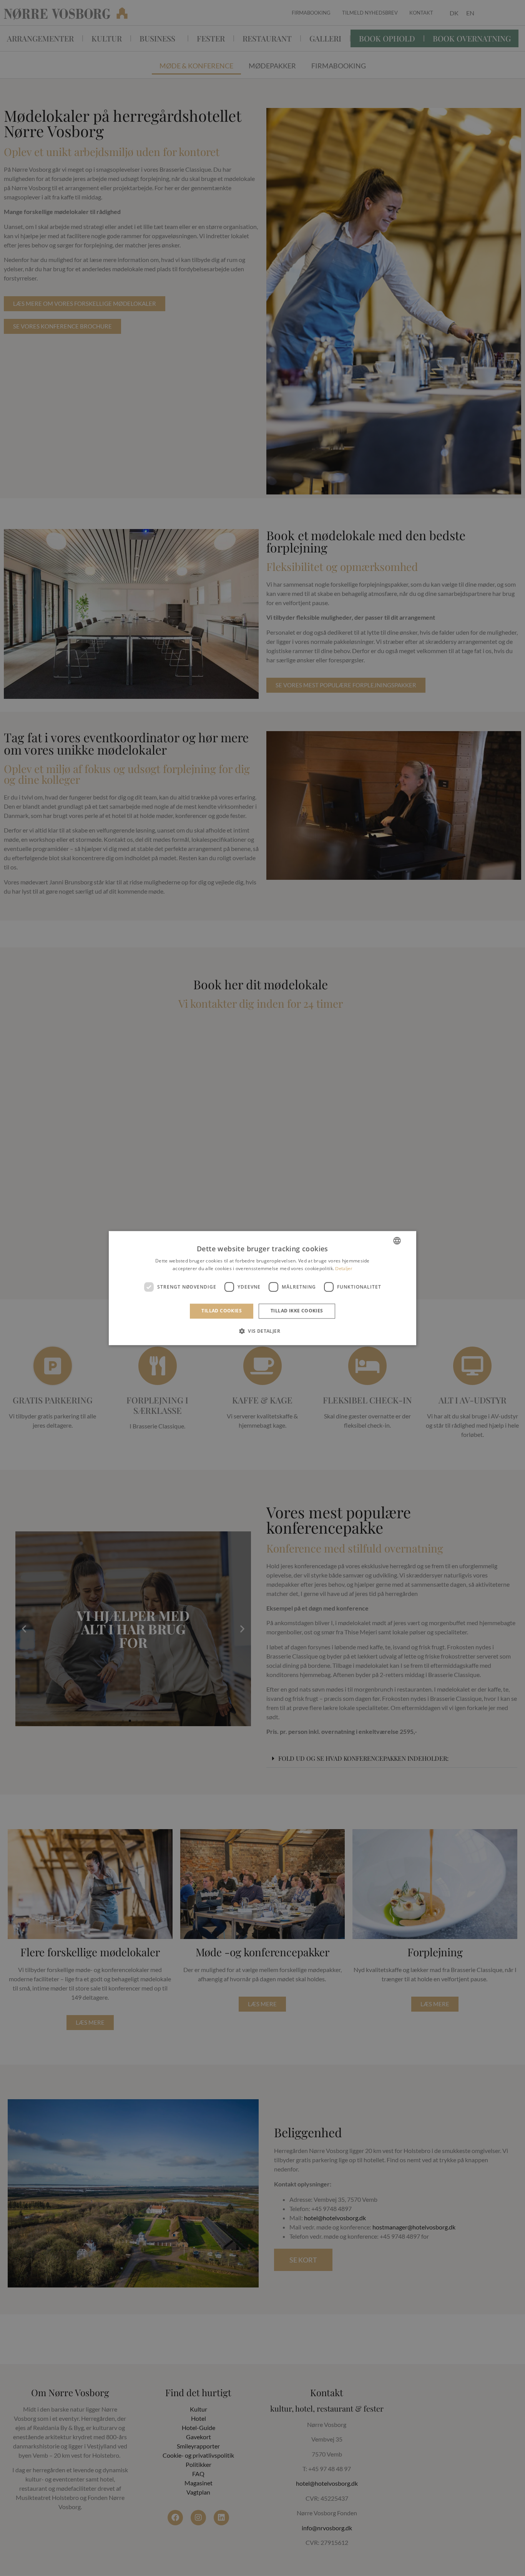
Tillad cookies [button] (222, 1311)
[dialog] (262, 1288)
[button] (262, 1331)
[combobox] (397, 1241)
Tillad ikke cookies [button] (297, 1311)
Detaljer (344, 1268)
